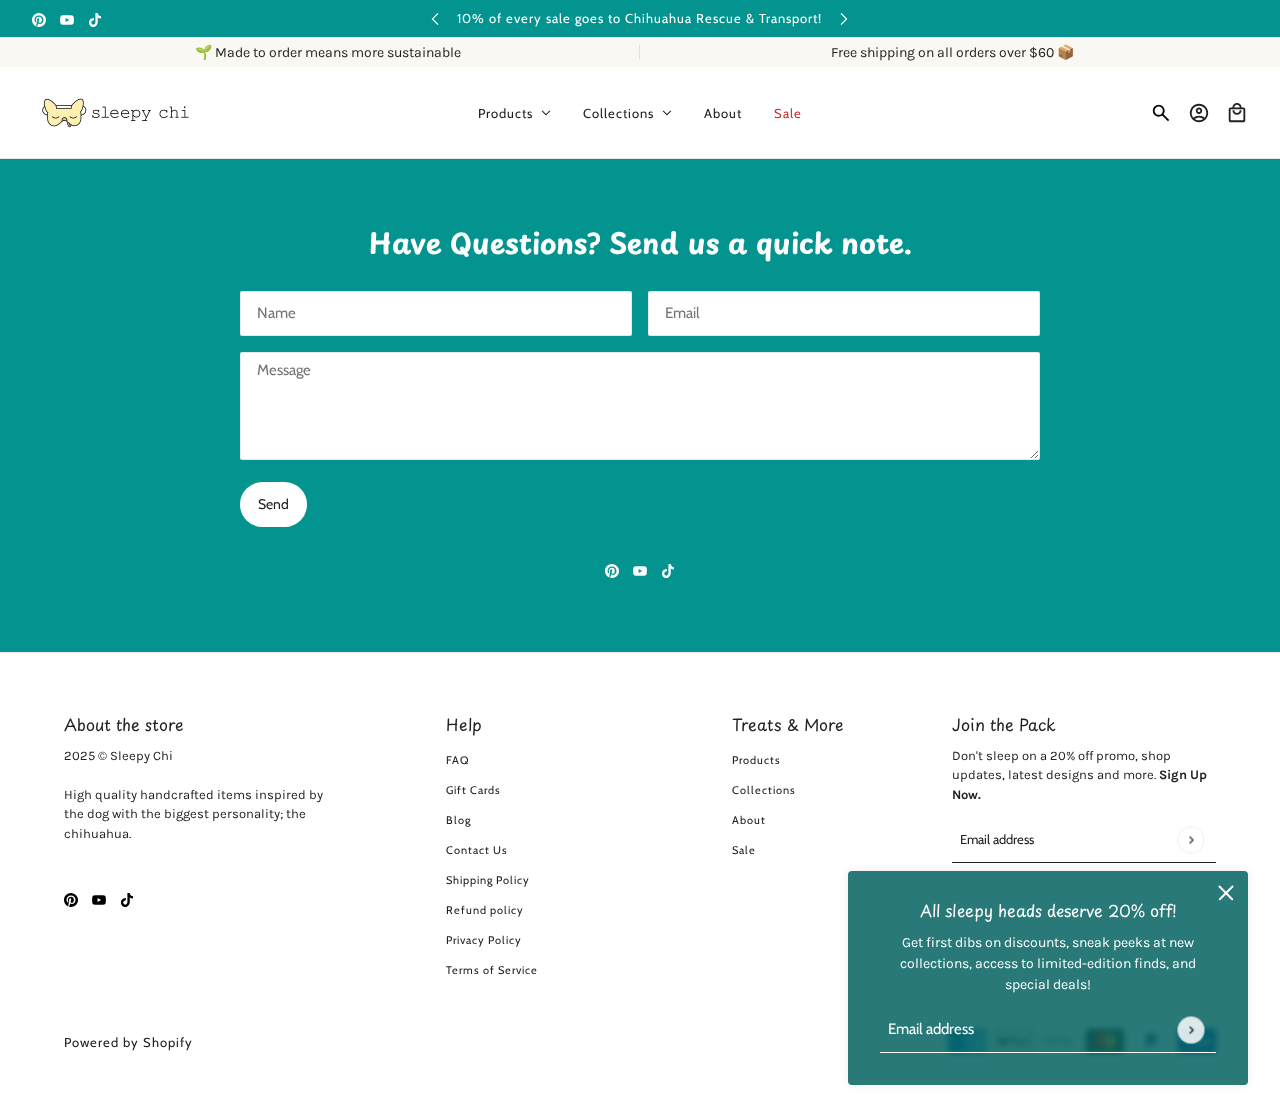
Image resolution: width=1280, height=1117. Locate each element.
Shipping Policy (488, 880)
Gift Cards (473, 790)
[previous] (435, 18)
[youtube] (67, 18)
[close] (1226, 893)
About (749, 820)
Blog (458, 820)
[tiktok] (95, 18)
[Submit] (1190, 1029)
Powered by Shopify (128, 1042)
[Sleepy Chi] (115, 113)
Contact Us (477, 850)
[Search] (1161, 113)
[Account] (1199, 113)
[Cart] (1237, 113)
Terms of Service (492, 970)
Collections (764, 790)
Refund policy (485, 910)
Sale (744, 850)
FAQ (457, 760)
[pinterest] (39, 18)
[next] (844, 18)
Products (756, 760)
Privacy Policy (484, 940)
